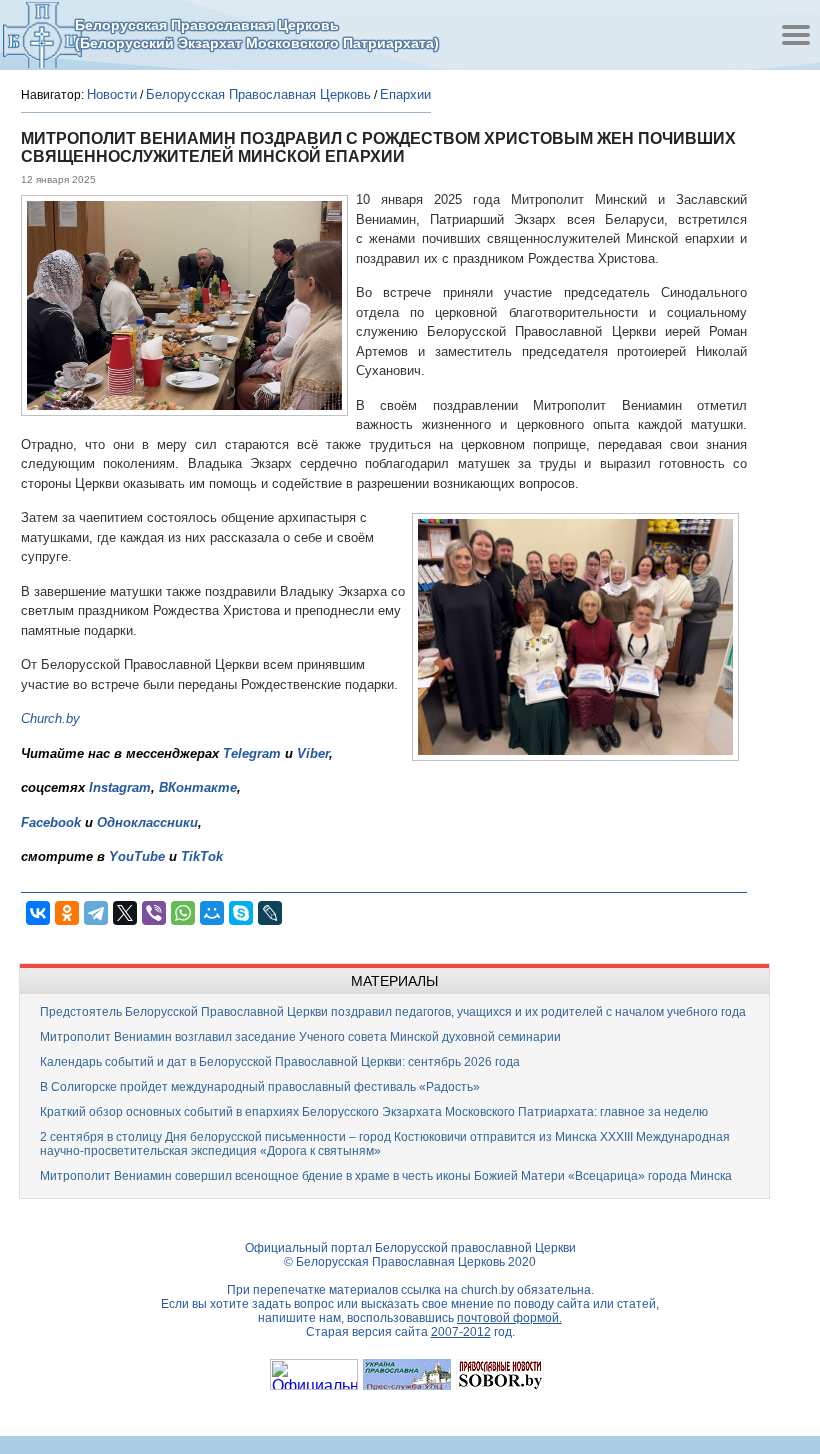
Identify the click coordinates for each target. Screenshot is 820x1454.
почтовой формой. (509, 1318)
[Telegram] (96, 913)
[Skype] (241, 913)
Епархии (405, 94)
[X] (125, 913)
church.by (487, 1290)
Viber (313, 753)
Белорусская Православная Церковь (258, 94)
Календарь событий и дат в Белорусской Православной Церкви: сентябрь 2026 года (280, 1062)
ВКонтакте (198, 787)
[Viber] (154, 913)
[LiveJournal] (270, 913)
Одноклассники (147, 822)
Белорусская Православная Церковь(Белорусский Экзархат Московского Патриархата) (257, 34)
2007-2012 (461, 1332)
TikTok (202, 856)
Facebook (51, 822)
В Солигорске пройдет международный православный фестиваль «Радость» (260, 1087)
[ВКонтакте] (38, 913)
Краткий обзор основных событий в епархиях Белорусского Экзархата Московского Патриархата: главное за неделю (374, 1112)
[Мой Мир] (212, 913)
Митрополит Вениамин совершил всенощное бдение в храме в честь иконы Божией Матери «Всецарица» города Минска (386, 1176)
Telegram (252, 753)
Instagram (120, 787)
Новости (112, 94)
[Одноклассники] (67, 913)
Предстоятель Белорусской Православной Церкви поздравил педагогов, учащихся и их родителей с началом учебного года (393, 1012)
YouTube (139, 856)
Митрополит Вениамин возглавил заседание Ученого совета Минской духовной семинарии (300, 1037)
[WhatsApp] (183, 913)
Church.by (50, 718)
